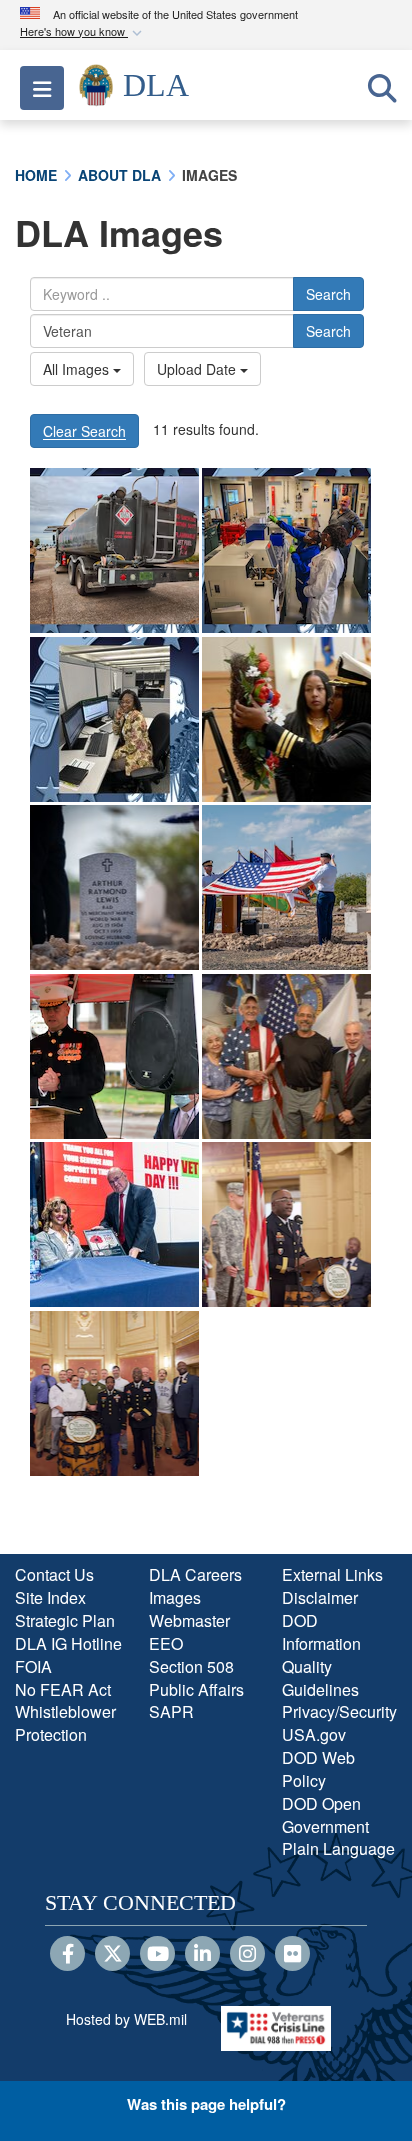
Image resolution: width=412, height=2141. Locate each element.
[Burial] (286, 887)
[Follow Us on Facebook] (67, 1955)
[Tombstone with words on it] (114, 887)
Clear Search (84, 431)
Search (328, 294)
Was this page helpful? (206, 2104)
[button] (83, 32)
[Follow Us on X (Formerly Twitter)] (112, 1955)
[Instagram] (247, 1955)
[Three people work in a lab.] (286, 550)
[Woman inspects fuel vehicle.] (114, 550)
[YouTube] (157, 1955)
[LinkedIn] (202, 1955)
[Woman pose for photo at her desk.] (114, 719)
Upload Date (198, 369)
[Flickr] (292, 1955)
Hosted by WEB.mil (126, 2019)
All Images (78, 369)
